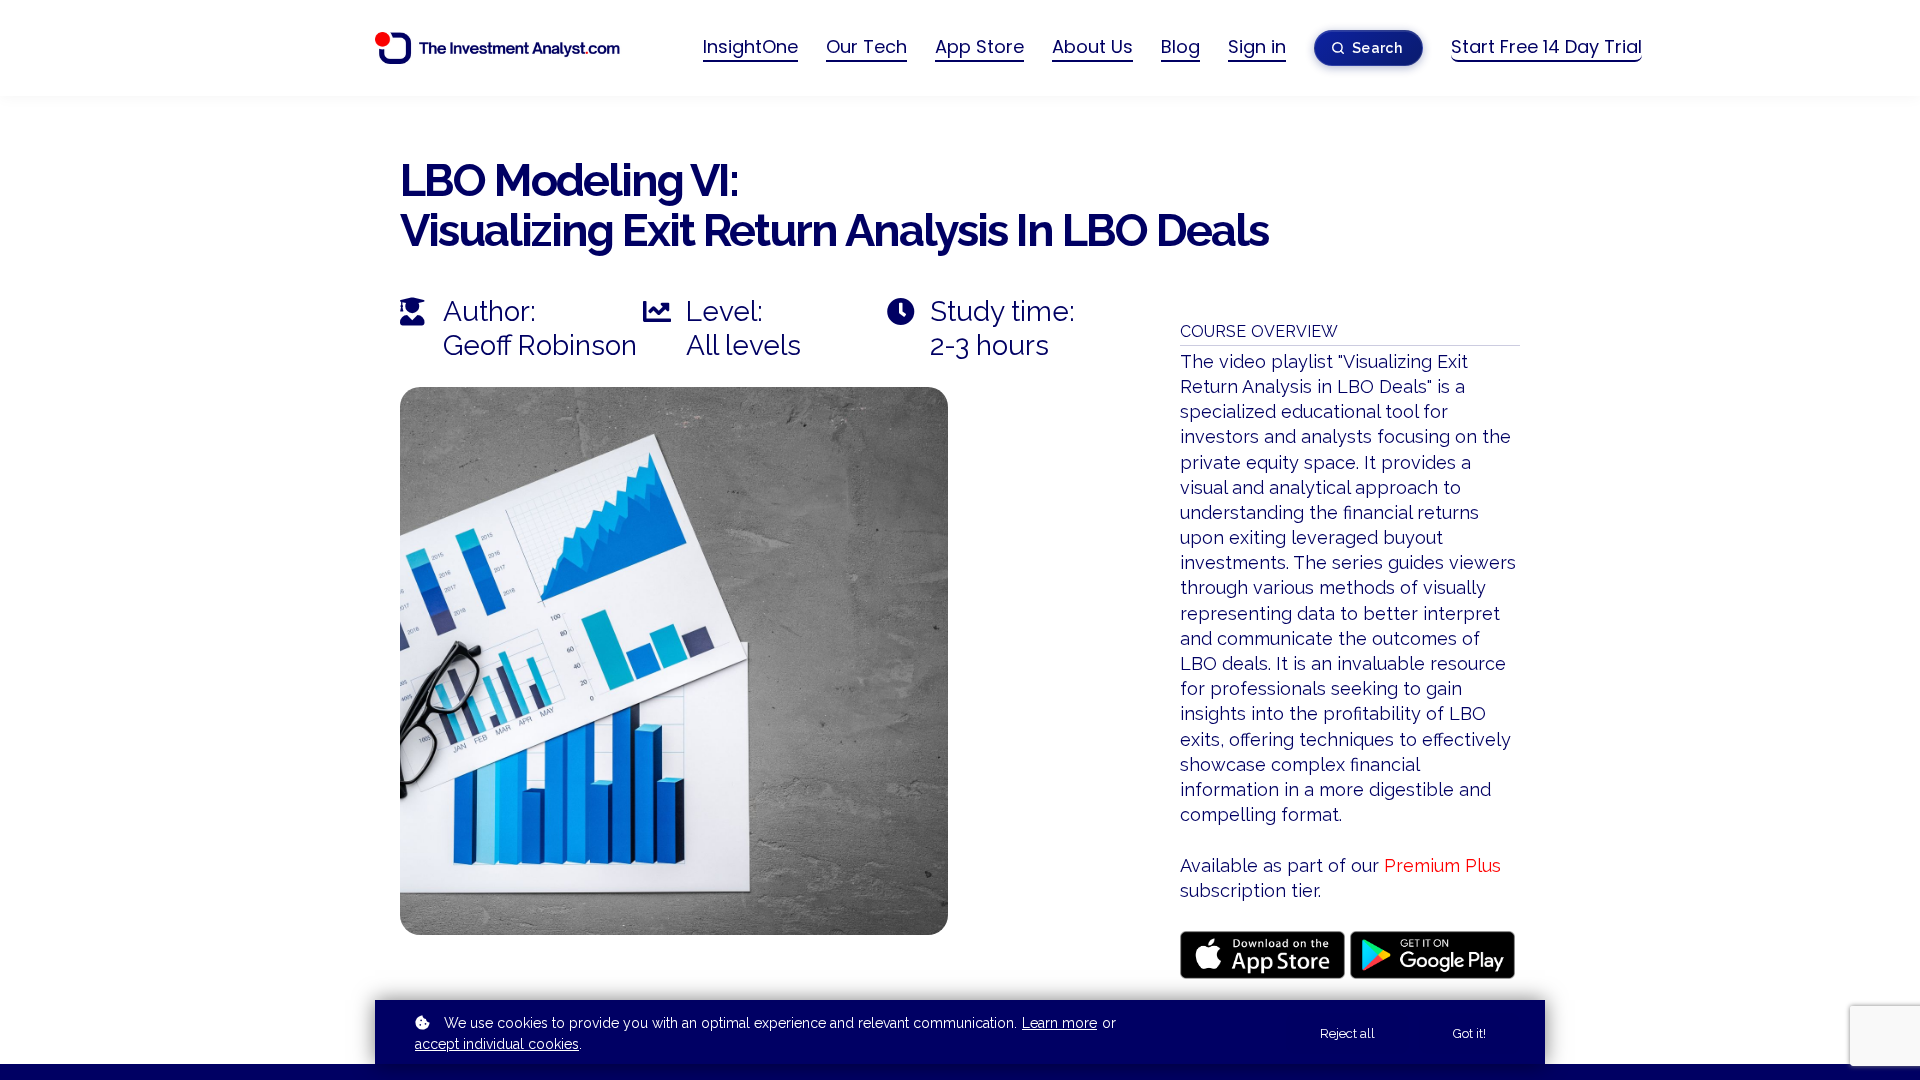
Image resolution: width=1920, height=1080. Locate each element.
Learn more (1059, 1023)
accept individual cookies (497, 1044)
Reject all (1347, 1033)
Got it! (1469, 1033)
